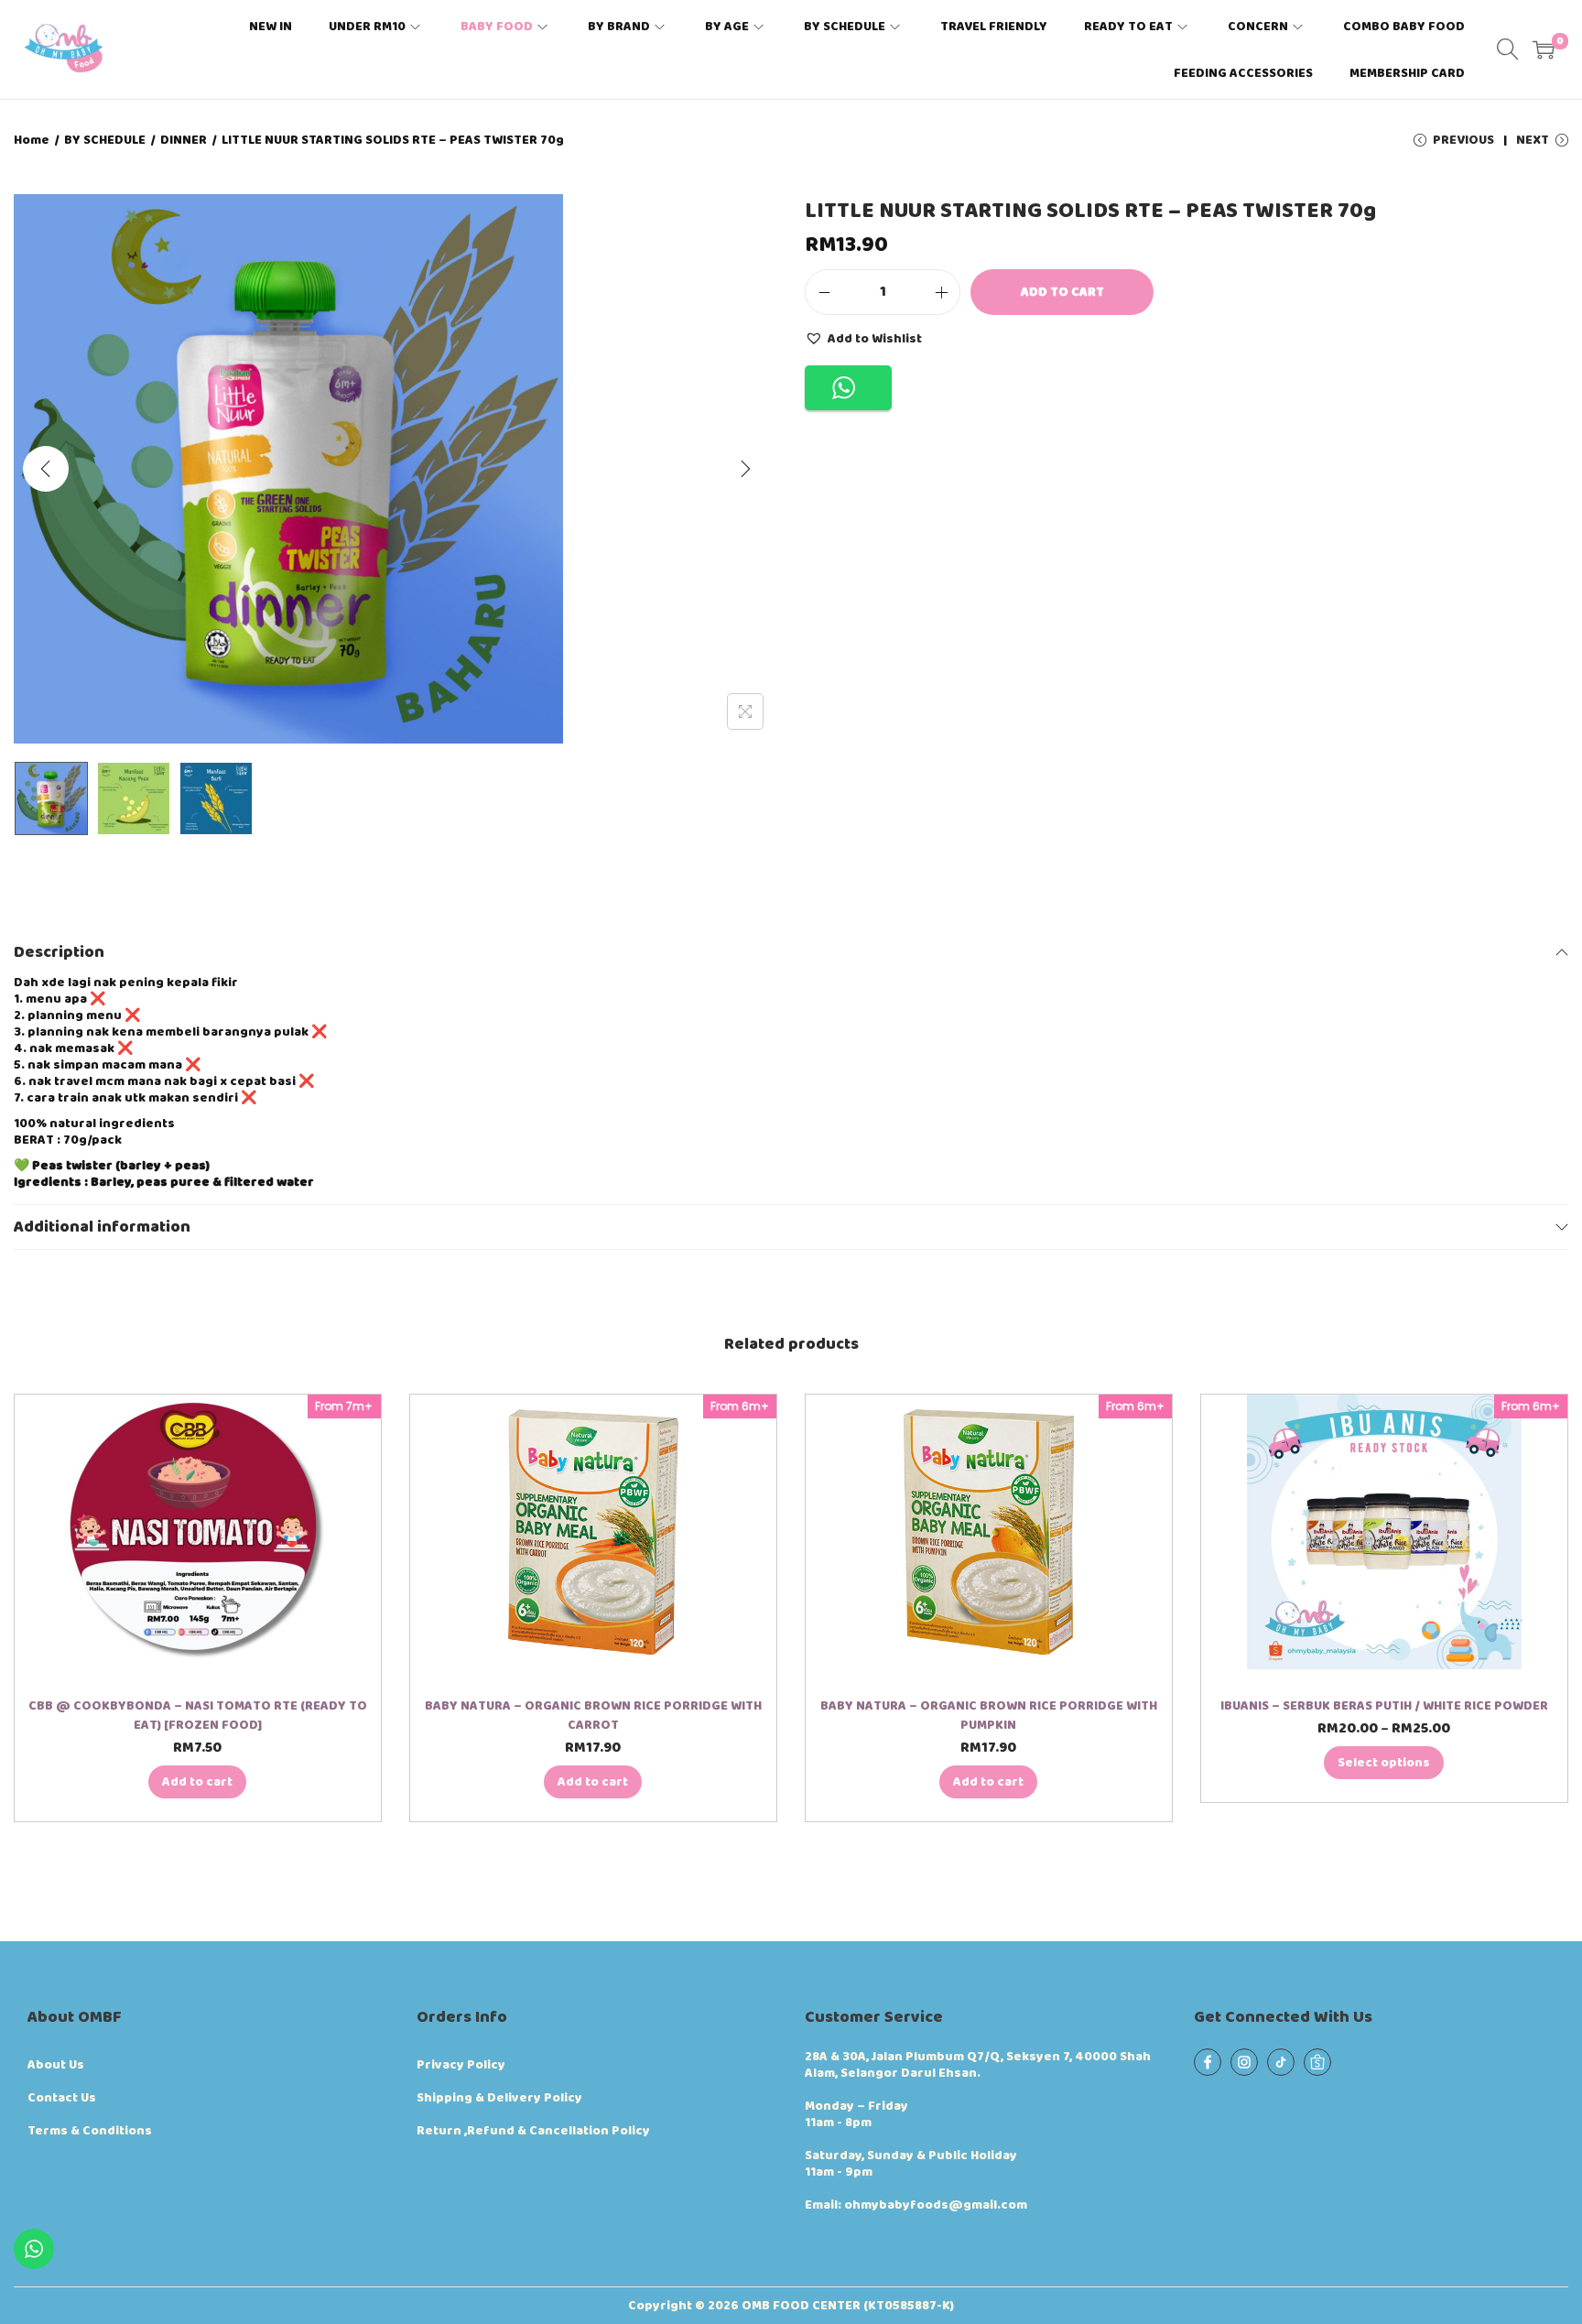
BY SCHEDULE (105, 140)
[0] (1544, 49)
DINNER (184, 140)
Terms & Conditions (90, 2131)
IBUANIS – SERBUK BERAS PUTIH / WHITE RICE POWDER (1384, 1706)
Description (59, 952)
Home (32, 140)
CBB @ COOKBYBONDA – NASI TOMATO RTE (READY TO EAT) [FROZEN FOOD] (198, 1716)
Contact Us (62, 2098)
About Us (56, 2065)
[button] (863, 338)
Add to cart (1062, 292)
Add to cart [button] (197, 1782)
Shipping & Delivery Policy (499, 2098)
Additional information (102, 1227)
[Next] (745, 469)
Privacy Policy (461, 2065)
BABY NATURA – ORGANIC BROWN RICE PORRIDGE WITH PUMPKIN (989, 1716)
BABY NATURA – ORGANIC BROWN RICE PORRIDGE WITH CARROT (593, 1716)
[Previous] (46, 469)
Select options (1384, 1763)
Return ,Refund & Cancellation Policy (533, 2131)
